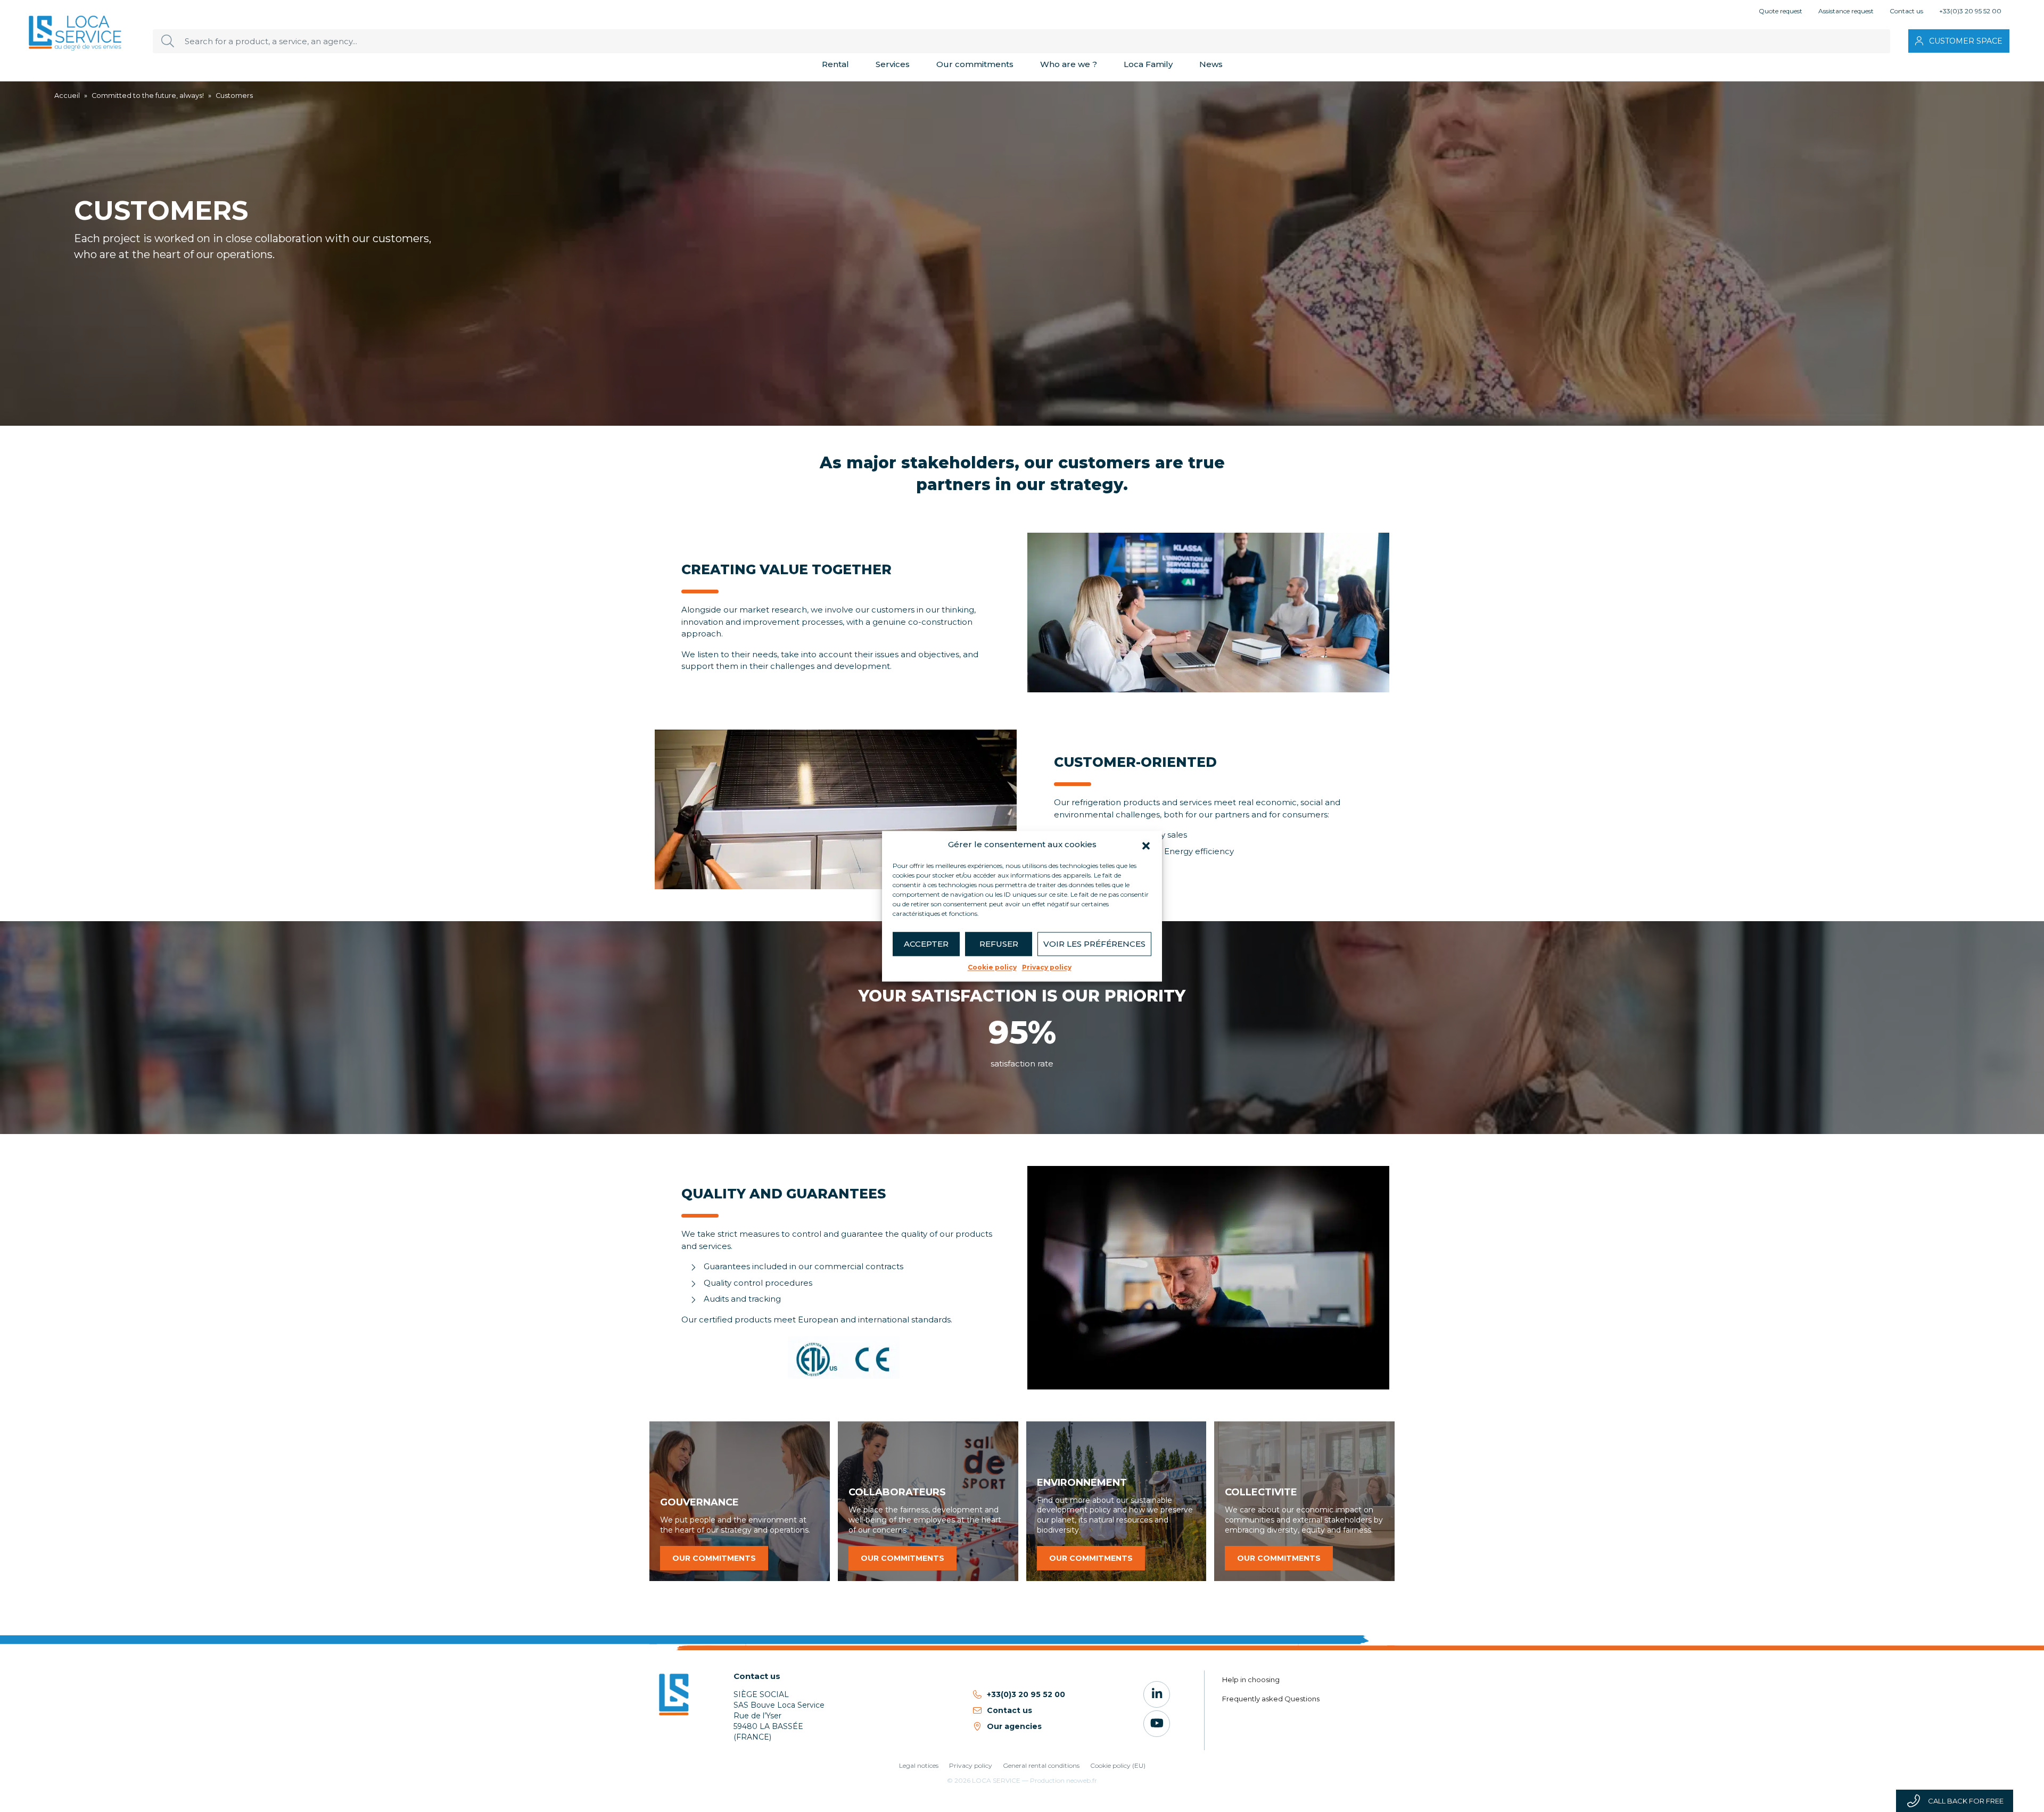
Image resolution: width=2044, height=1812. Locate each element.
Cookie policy (992, 967)
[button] (1146, 845)
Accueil (67, 96)
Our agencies (1014, 1726)
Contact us (1009, 1710)
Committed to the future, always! (148, 96)
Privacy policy (1047, 967)
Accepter (926, 944)
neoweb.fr (1082, 1780)
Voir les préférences (1094, 944)
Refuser (999, 944)
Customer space (1966, 41)
